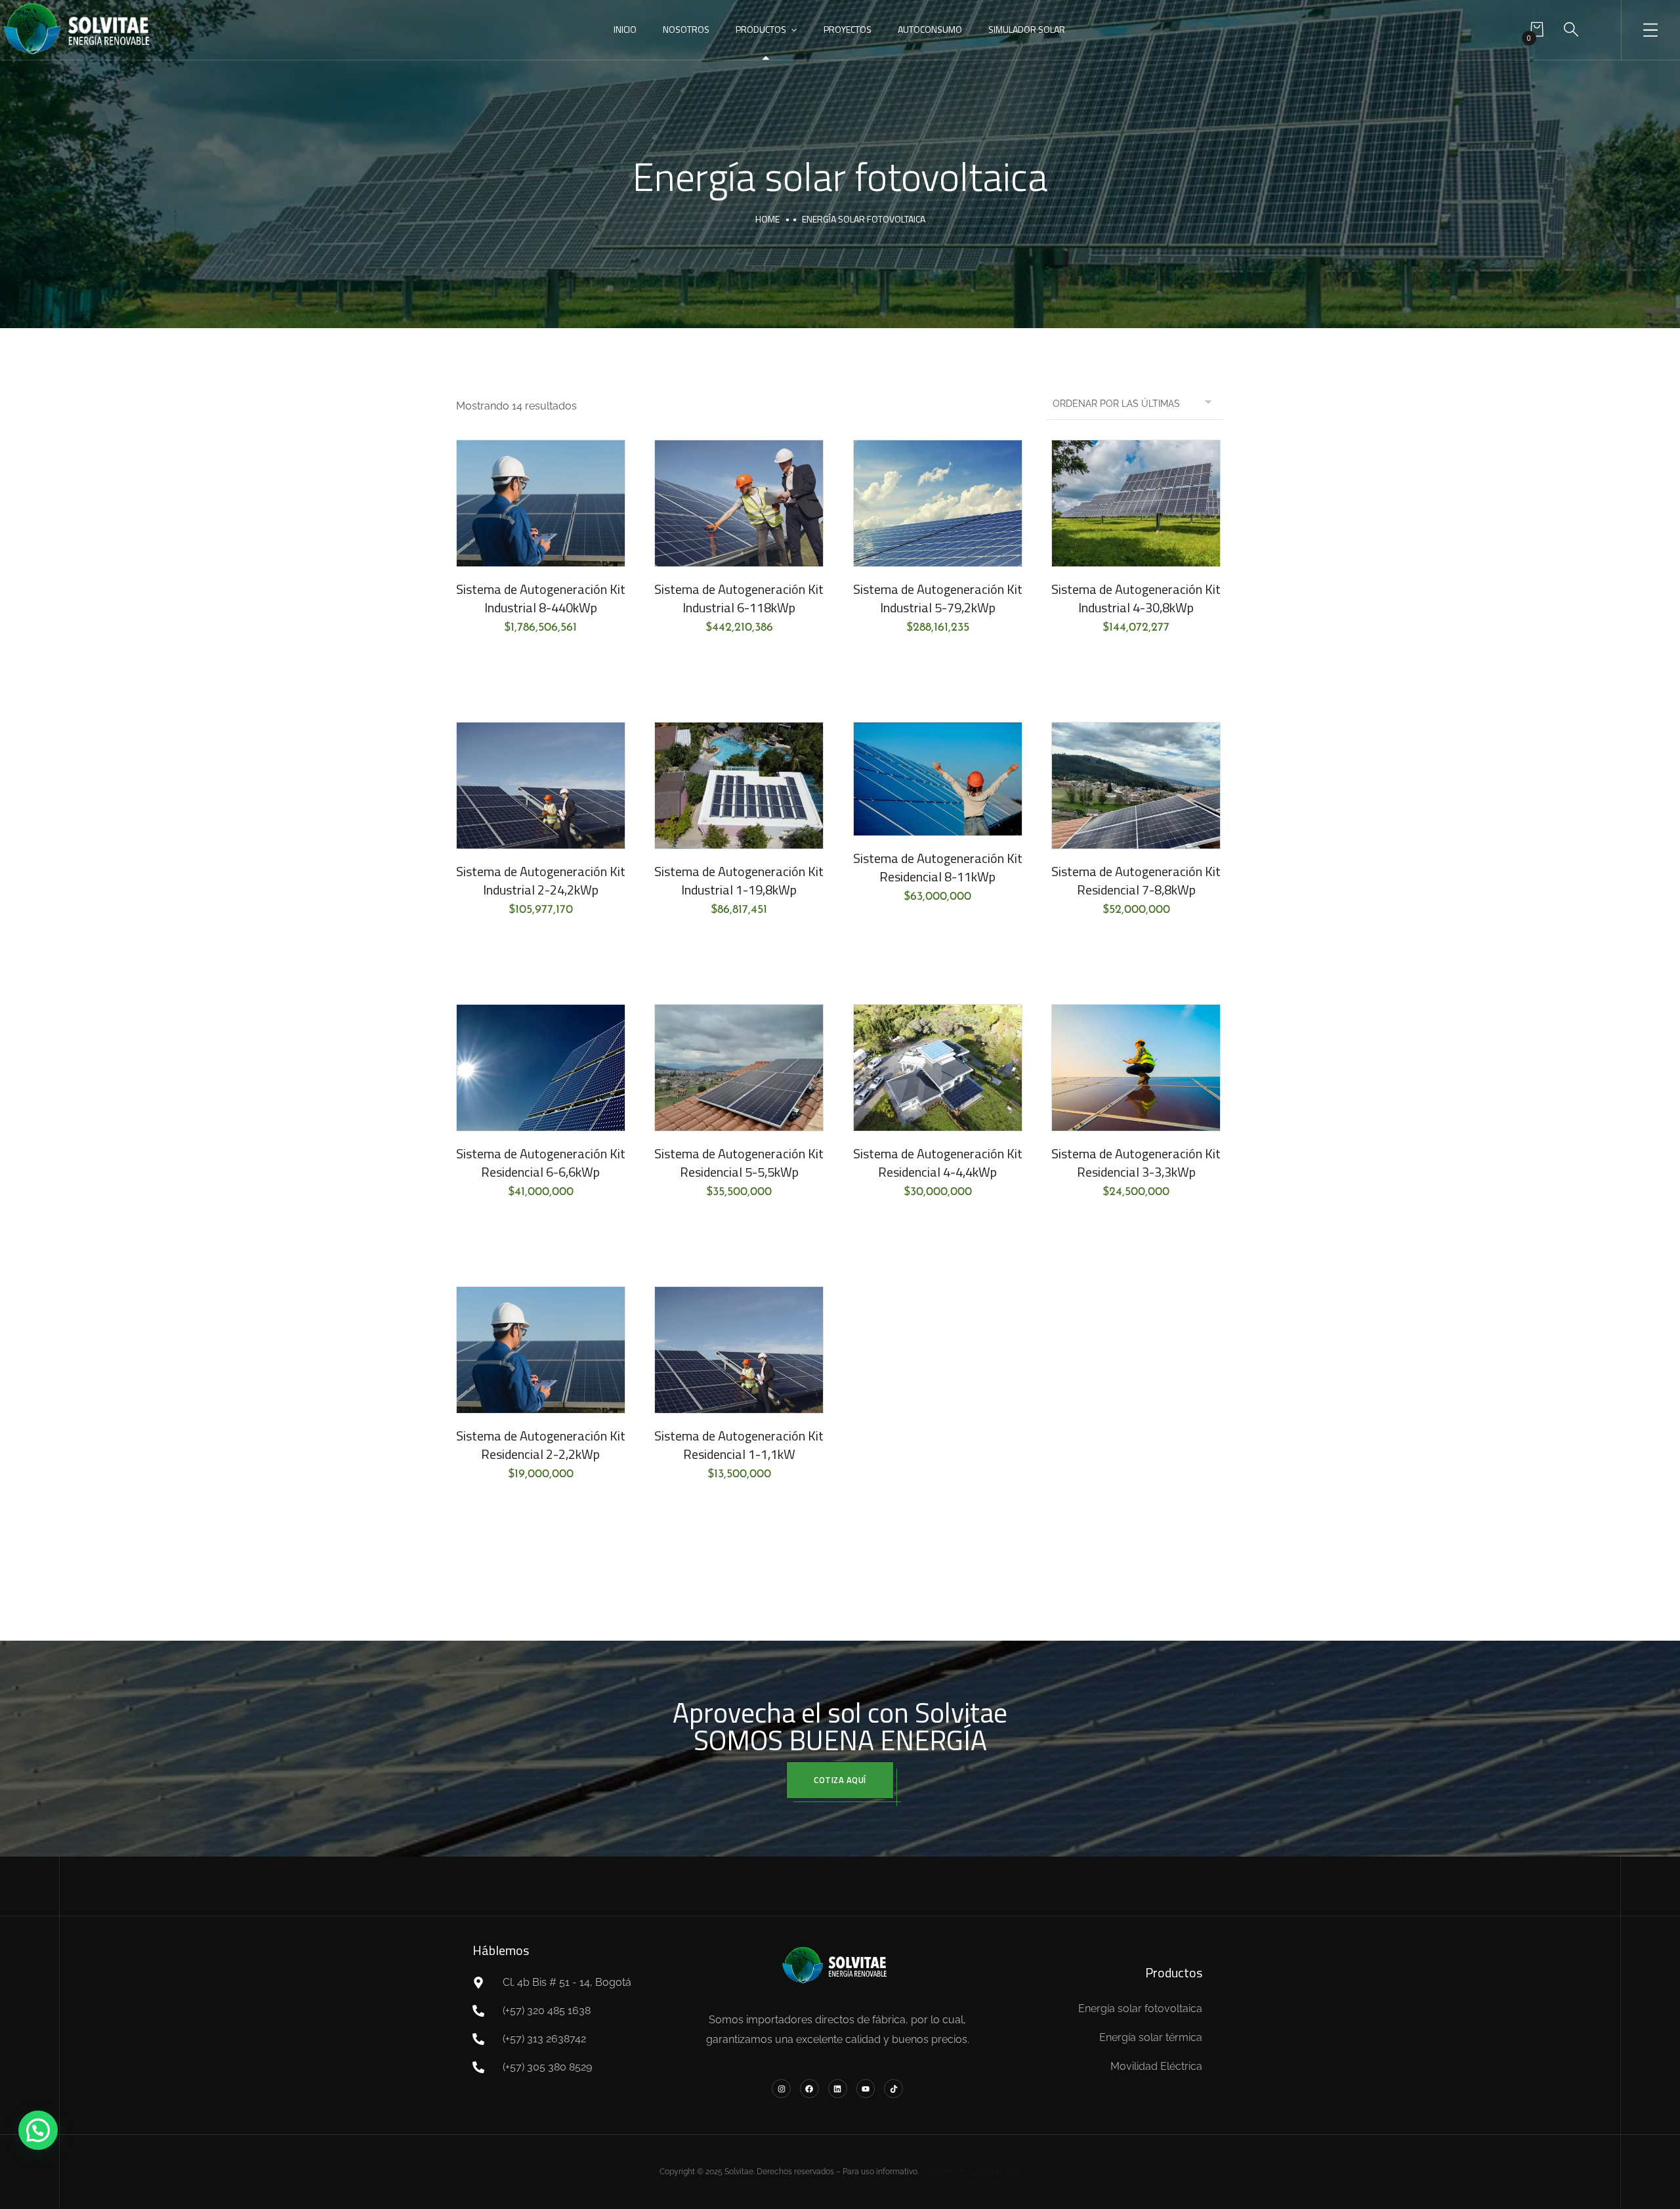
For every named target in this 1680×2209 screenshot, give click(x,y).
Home (767, 219)
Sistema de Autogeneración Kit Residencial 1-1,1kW (739, 1445)
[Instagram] (781, 2089)
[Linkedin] (838, 2089)
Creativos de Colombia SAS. (971, 2172)
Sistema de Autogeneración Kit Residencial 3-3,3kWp (1136, 1163)
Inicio (625, 29)
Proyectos (848, 29)
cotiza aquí (840, 1780)
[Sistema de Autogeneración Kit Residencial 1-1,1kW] (739, 1350)
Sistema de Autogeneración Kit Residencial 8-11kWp (938, 867)
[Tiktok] (893, 2089)
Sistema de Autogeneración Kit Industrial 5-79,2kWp (938, 598)
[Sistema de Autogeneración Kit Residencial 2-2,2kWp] (541, 1350)
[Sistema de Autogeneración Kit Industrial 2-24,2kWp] (541, 786)
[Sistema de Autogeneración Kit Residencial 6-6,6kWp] (541, 1068)
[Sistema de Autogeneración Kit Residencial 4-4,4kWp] (938, 1068)
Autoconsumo (930, 29)
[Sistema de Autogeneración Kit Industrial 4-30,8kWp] (1136, 503)
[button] (38, 2130)
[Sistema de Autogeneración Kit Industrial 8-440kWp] (541, 503)
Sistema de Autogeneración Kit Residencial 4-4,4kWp (938, 1163)
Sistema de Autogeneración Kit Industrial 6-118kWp (739, 598)
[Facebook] (809, 2089)
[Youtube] (866, 2089)
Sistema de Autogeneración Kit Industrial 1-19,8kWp (739, 880)
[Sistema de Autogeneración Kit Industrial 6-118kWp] (739, 503)
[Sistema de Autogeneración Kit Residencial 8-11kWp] (938, 779)
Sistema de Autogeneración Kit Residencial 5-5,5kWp (739, 1163)
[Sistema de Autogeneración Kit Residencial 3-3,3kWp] (1136, 1068)
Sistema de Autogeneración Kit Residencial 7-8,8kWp (1136, 880)
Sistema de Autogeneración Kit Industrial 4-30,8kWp (1136, 598)
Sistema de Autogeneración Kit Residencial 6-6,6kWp (541, 1163)
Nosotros (686, 29)
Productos (761, 29)
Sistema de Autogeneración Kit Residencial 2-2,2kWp (541, 1445)
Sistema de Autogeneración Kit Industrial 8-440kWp (541, 598)
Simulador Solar (1027, 29)
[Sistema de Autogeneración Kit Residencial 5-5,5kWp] (739, 1068)
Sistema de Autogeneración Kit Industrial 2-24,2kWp (541, 880)
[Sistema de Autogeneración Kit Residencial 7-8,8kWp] (1136, 786)
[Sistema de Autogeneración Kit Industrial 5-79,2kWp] (938, 503)
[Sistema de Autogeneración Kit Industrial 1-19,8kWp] (739, 786)
